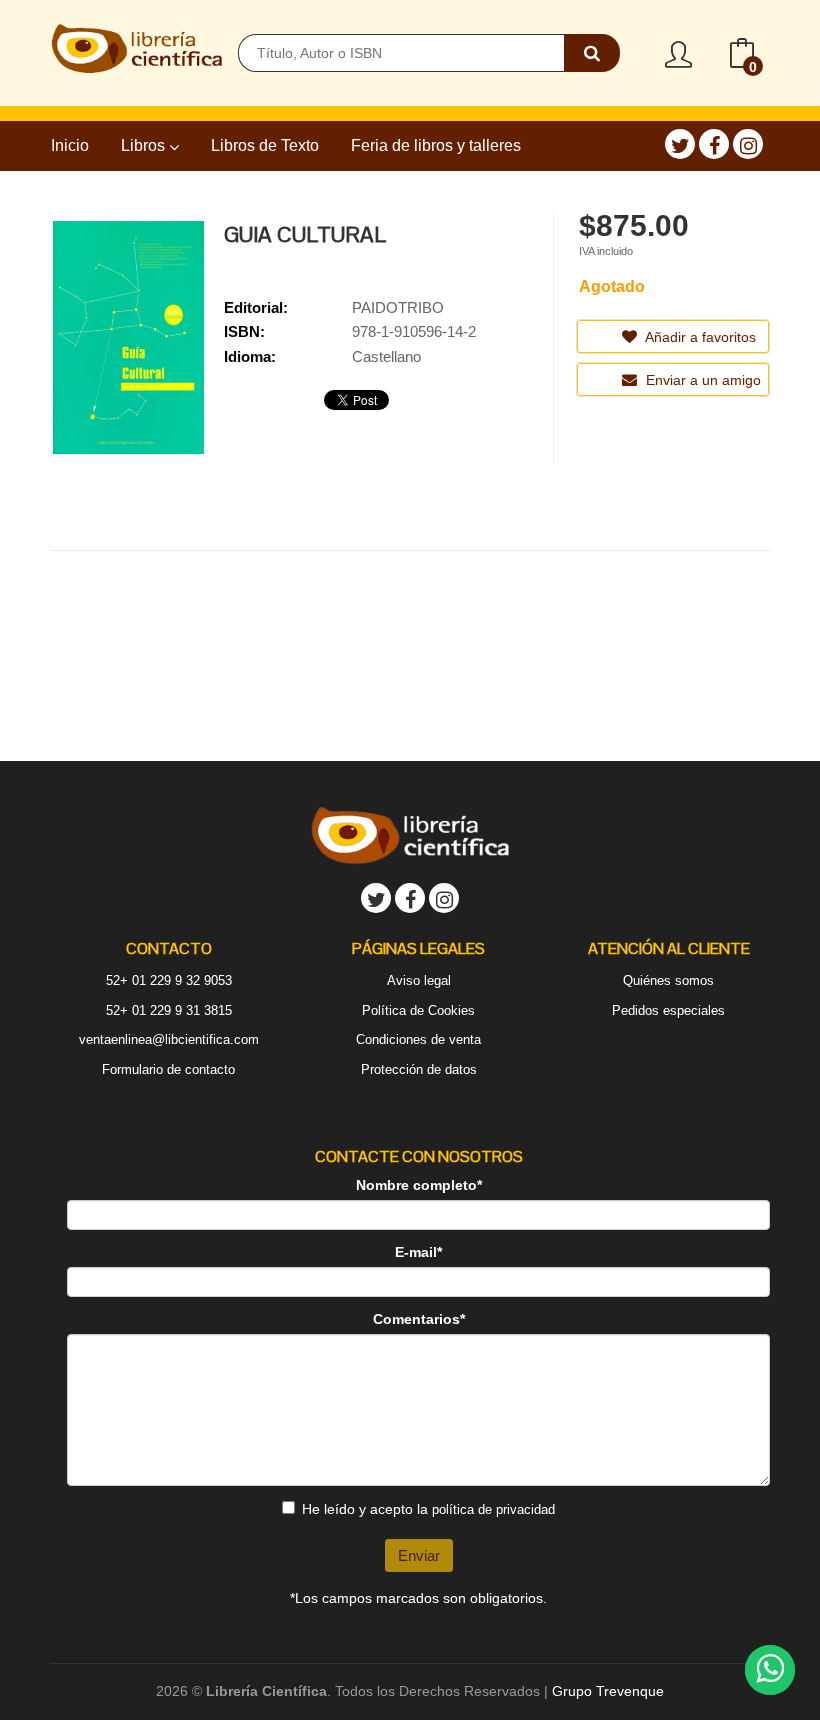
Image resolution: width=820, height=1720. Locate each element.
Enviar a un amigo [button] (701, 380)
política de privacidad (493, 1509)
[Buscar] (592, 53)
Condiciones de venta (418, 1039)
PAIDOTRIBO (398, 307)
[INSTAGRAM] (748, 144)
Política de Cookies (418, 1010)
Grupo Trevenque (608, 1691)
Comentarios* (419, 1319)
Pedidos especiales (668, 1010)
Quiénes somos (668, 980)
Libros (145, 145)
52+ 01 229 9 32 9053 (169, 980)
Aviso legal (419, 980)
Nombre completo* (419, 1185)
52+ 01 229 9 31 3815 (169, 1010)
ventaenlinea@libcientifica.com (169, 1039)
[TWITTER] (680, 144)
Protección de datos (419, 1069)
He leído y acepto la (428, 1509)
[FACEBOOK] (714, 144)
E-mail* (418, 1252)
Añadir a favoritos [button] (699, 337)
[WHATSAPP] (770, 1670)
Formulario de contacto (168, 1069)
